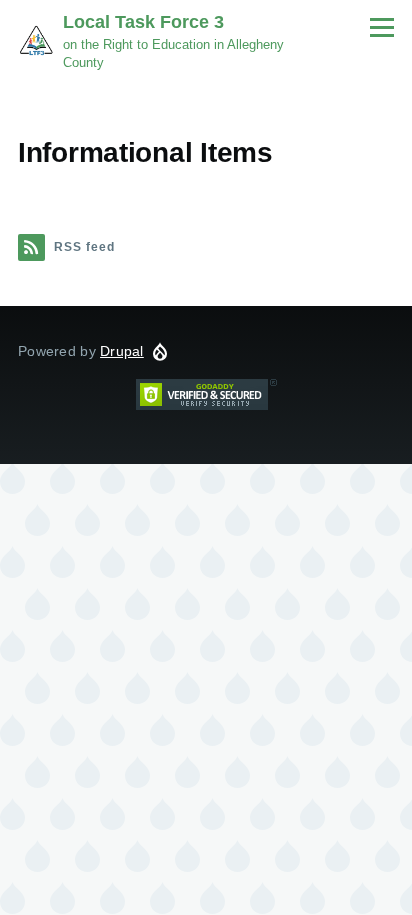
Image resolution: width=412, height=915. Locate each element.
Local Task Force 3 (143, 22)
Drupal (122, 351)
